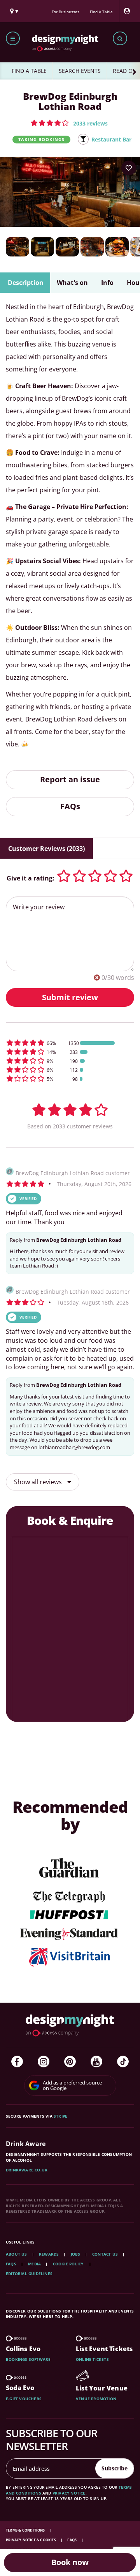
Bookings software (28, 2359)
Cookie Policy (69, 2264)
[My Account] (129, 11)
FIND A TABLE (29, 71)
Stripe (60, 2116)
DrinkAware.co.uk (27, 2170)
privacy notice (69, 2493)
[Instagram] (44, 2062)
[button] (69, 123)
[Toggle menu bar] (13, 38)
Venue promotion (96, 2399)
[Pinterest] (70, 2062)
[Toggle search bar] (120, 38)
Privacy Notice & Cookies (31, 2540)
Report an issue (70, 779)
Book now (70, 2562)
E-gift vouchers (24, 2399)
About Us (17, 2254)
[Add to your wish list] (129, 168)
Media (34, 2264)
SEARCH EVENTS (80, 71)
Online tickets (92, 2359)
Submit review (70, 997)
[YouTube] (96, 2062)
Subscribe (115, 2468)
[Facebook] (17, 2062)
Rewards (49, 2254)
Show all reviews (39, 1482)
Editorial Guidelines (29, 2274)
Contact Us (105, 2254)
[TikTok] (123, 2062)
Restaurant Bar (111, 139)
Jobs (76, 2254)
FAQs (70, 806)
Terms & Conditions (26, 2530)
